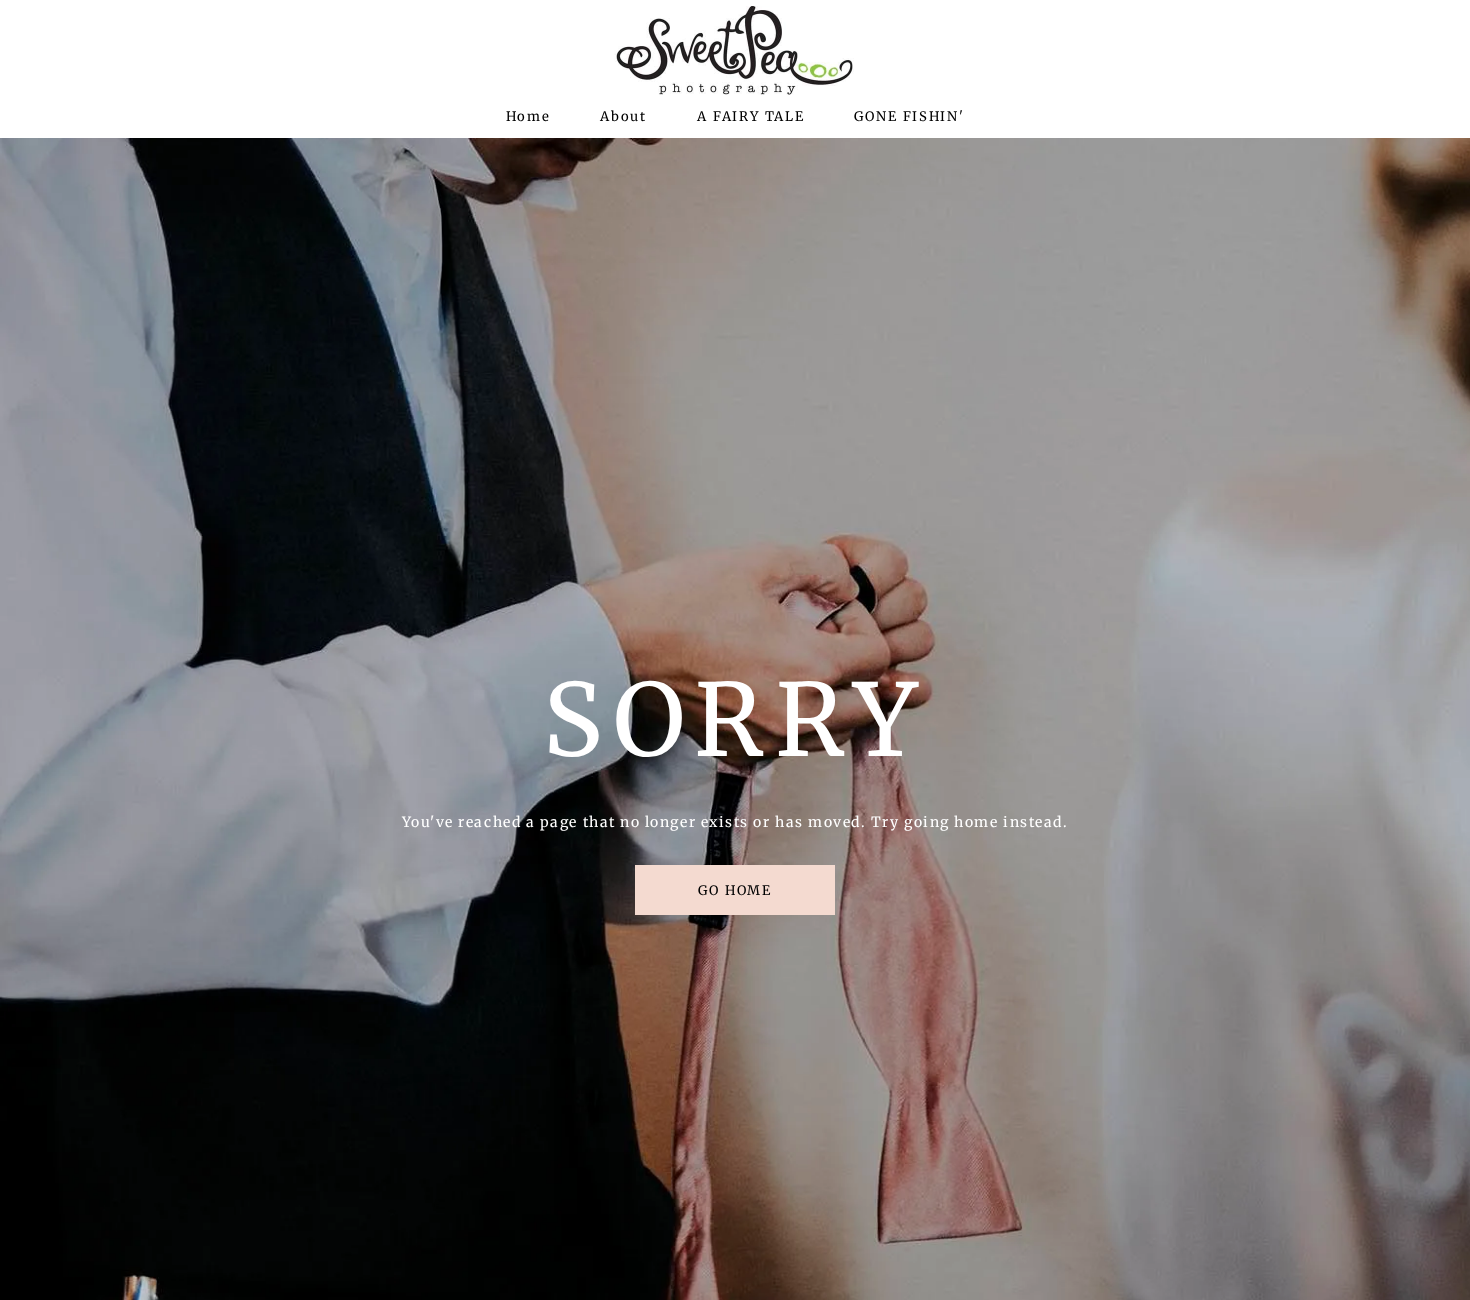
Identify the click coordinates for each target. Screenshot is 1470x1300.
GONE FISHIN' (909, 116)
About (623, 116)
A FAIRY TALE (751, 116)
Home (528, 116)
